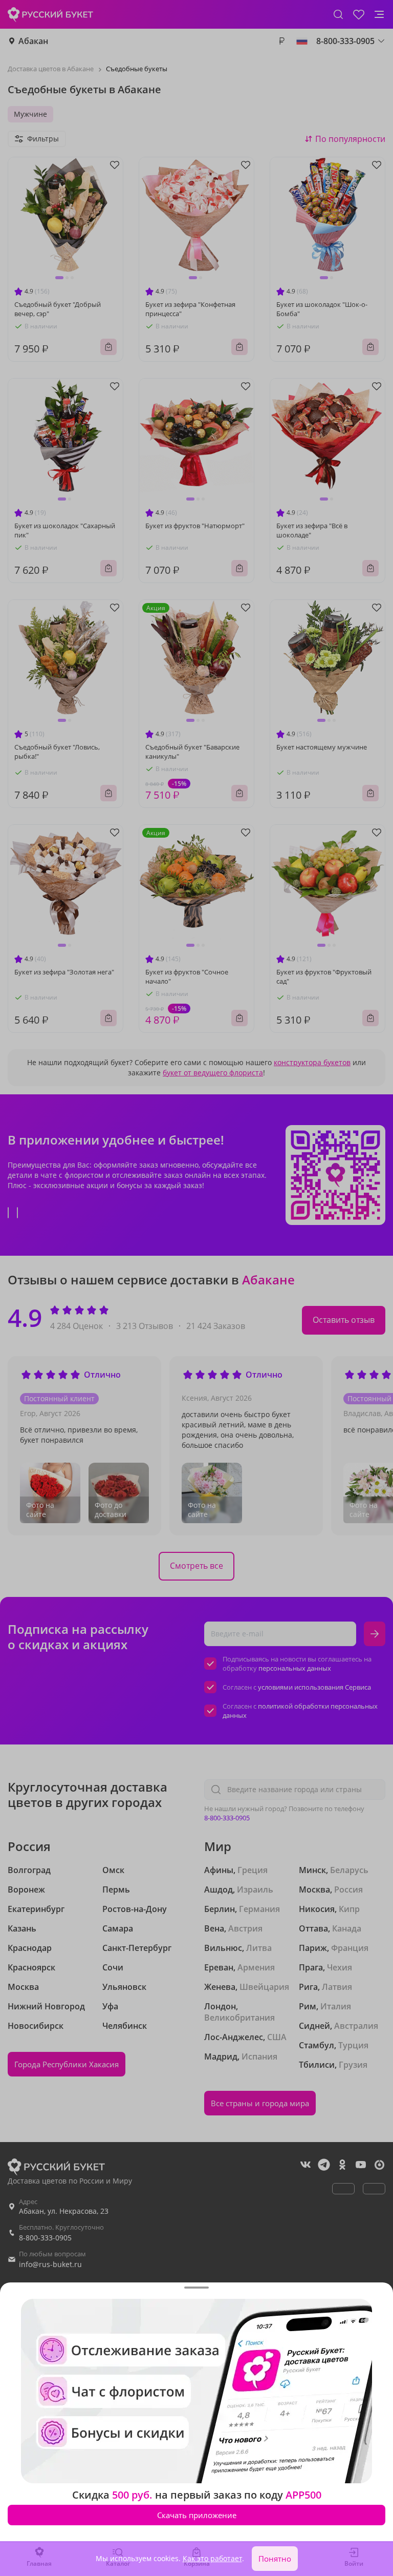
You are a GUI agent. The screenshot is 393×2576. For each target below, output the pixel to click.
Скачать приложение (197, 2515)
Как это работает (212, 2558)
